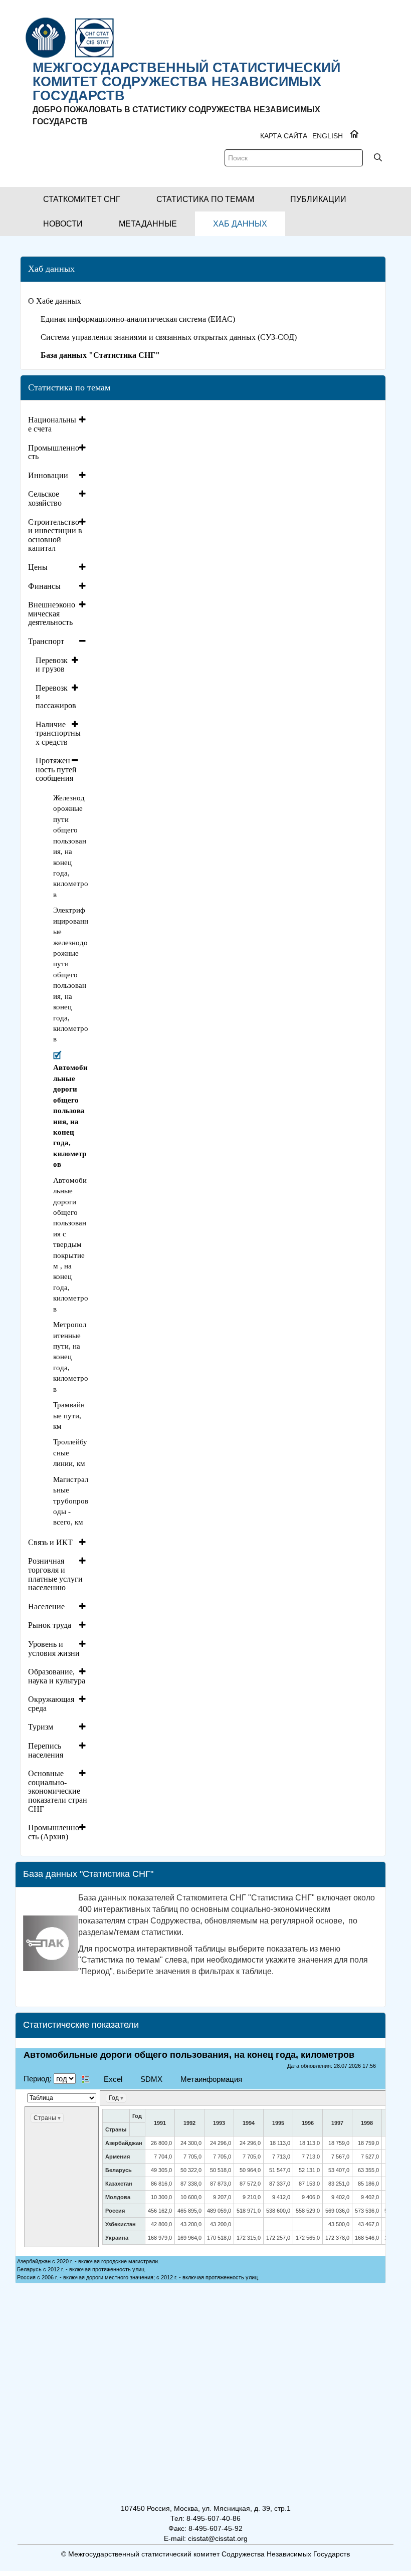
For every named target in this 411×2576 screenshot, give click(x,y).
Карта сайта (284, 136)
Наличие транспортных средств (58, 733)
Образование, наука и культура (57, 1676)
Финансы (44, 586)
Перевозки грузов (52, 665)
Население (46, 1606)
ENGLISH (328, 136)
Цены (38, 567)
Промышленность (54, 452)
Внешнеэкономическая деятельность (52, 613)
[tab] (58, 424)
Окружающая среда (51, 1704)
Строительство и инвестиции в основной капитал (55, 535)
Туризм (41, 1727)
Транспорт (46, 641)
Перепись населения (46, 1750)
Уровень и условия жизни (54, 1649)
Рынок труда (50, 1625)
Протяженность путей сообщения (56, 769)
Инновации (48, 475)
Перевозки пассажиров (56, 697)
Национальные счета (52, 424)
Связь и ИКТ (50, 1542)
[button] (82, 199)
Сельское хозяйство (45, 498)
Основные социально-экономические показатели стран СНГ (58, 1791)
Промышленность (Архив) (54, 1832)
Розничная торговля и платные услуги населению (55, 1574)
